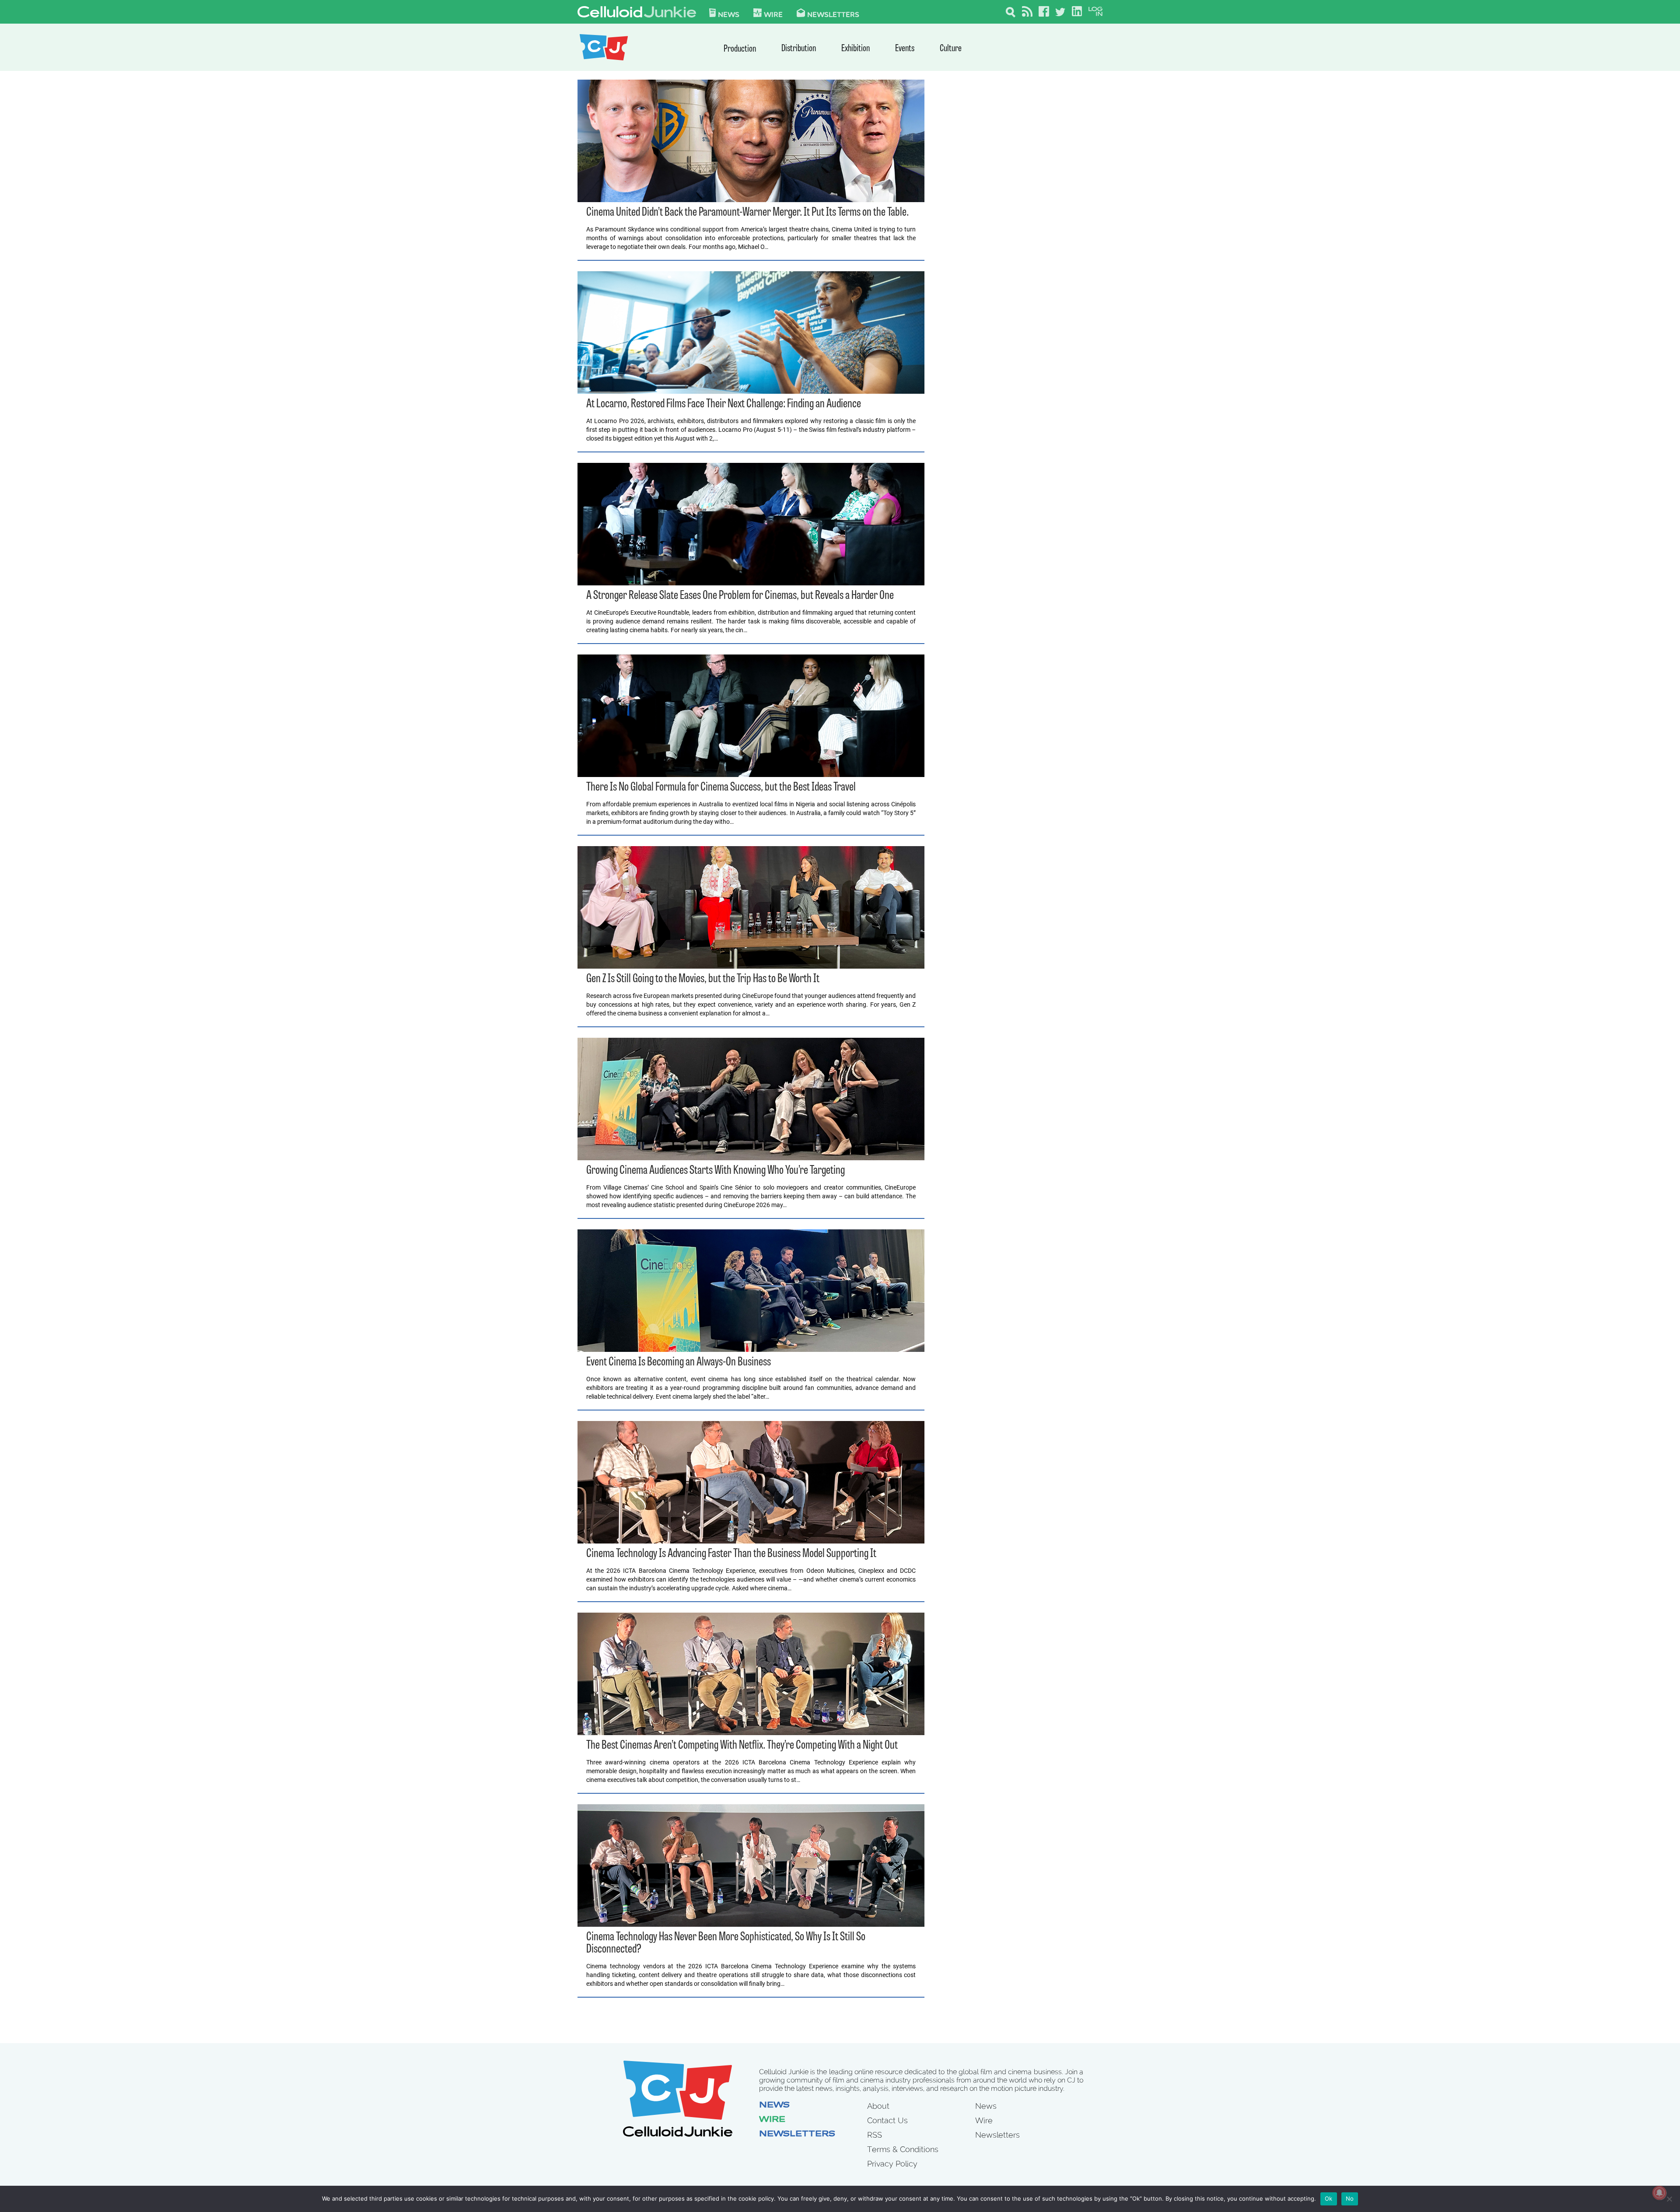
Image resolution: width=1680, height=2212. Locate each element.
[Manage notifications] (1659, 2193)
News (729, 14)
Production (740, 49)
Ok (1329, 2198)
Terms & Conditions (903, 2149)
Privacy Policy (892, 2164)
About (878, 2106)
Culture (951, 49)
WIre (773, 14)
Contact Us (887, 2120)
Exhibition (856, 49)
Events (905, 49)
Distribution (799, 49)
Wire (772, 2120)
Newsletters (833, 14)
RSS (875, 2135)
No (1350, 2198)
